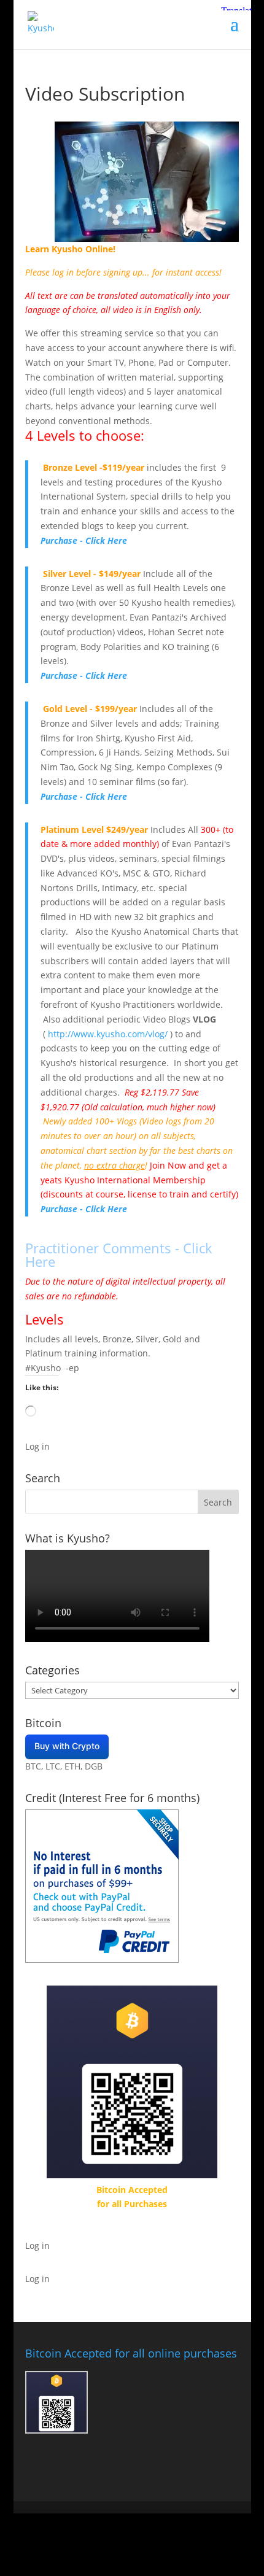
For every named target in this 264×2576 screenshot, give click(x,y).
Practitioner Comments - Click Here (119, 1255)
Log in (37, 1446)
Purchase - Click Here (84, 540)
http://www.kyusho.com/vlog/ (108, 1034)
